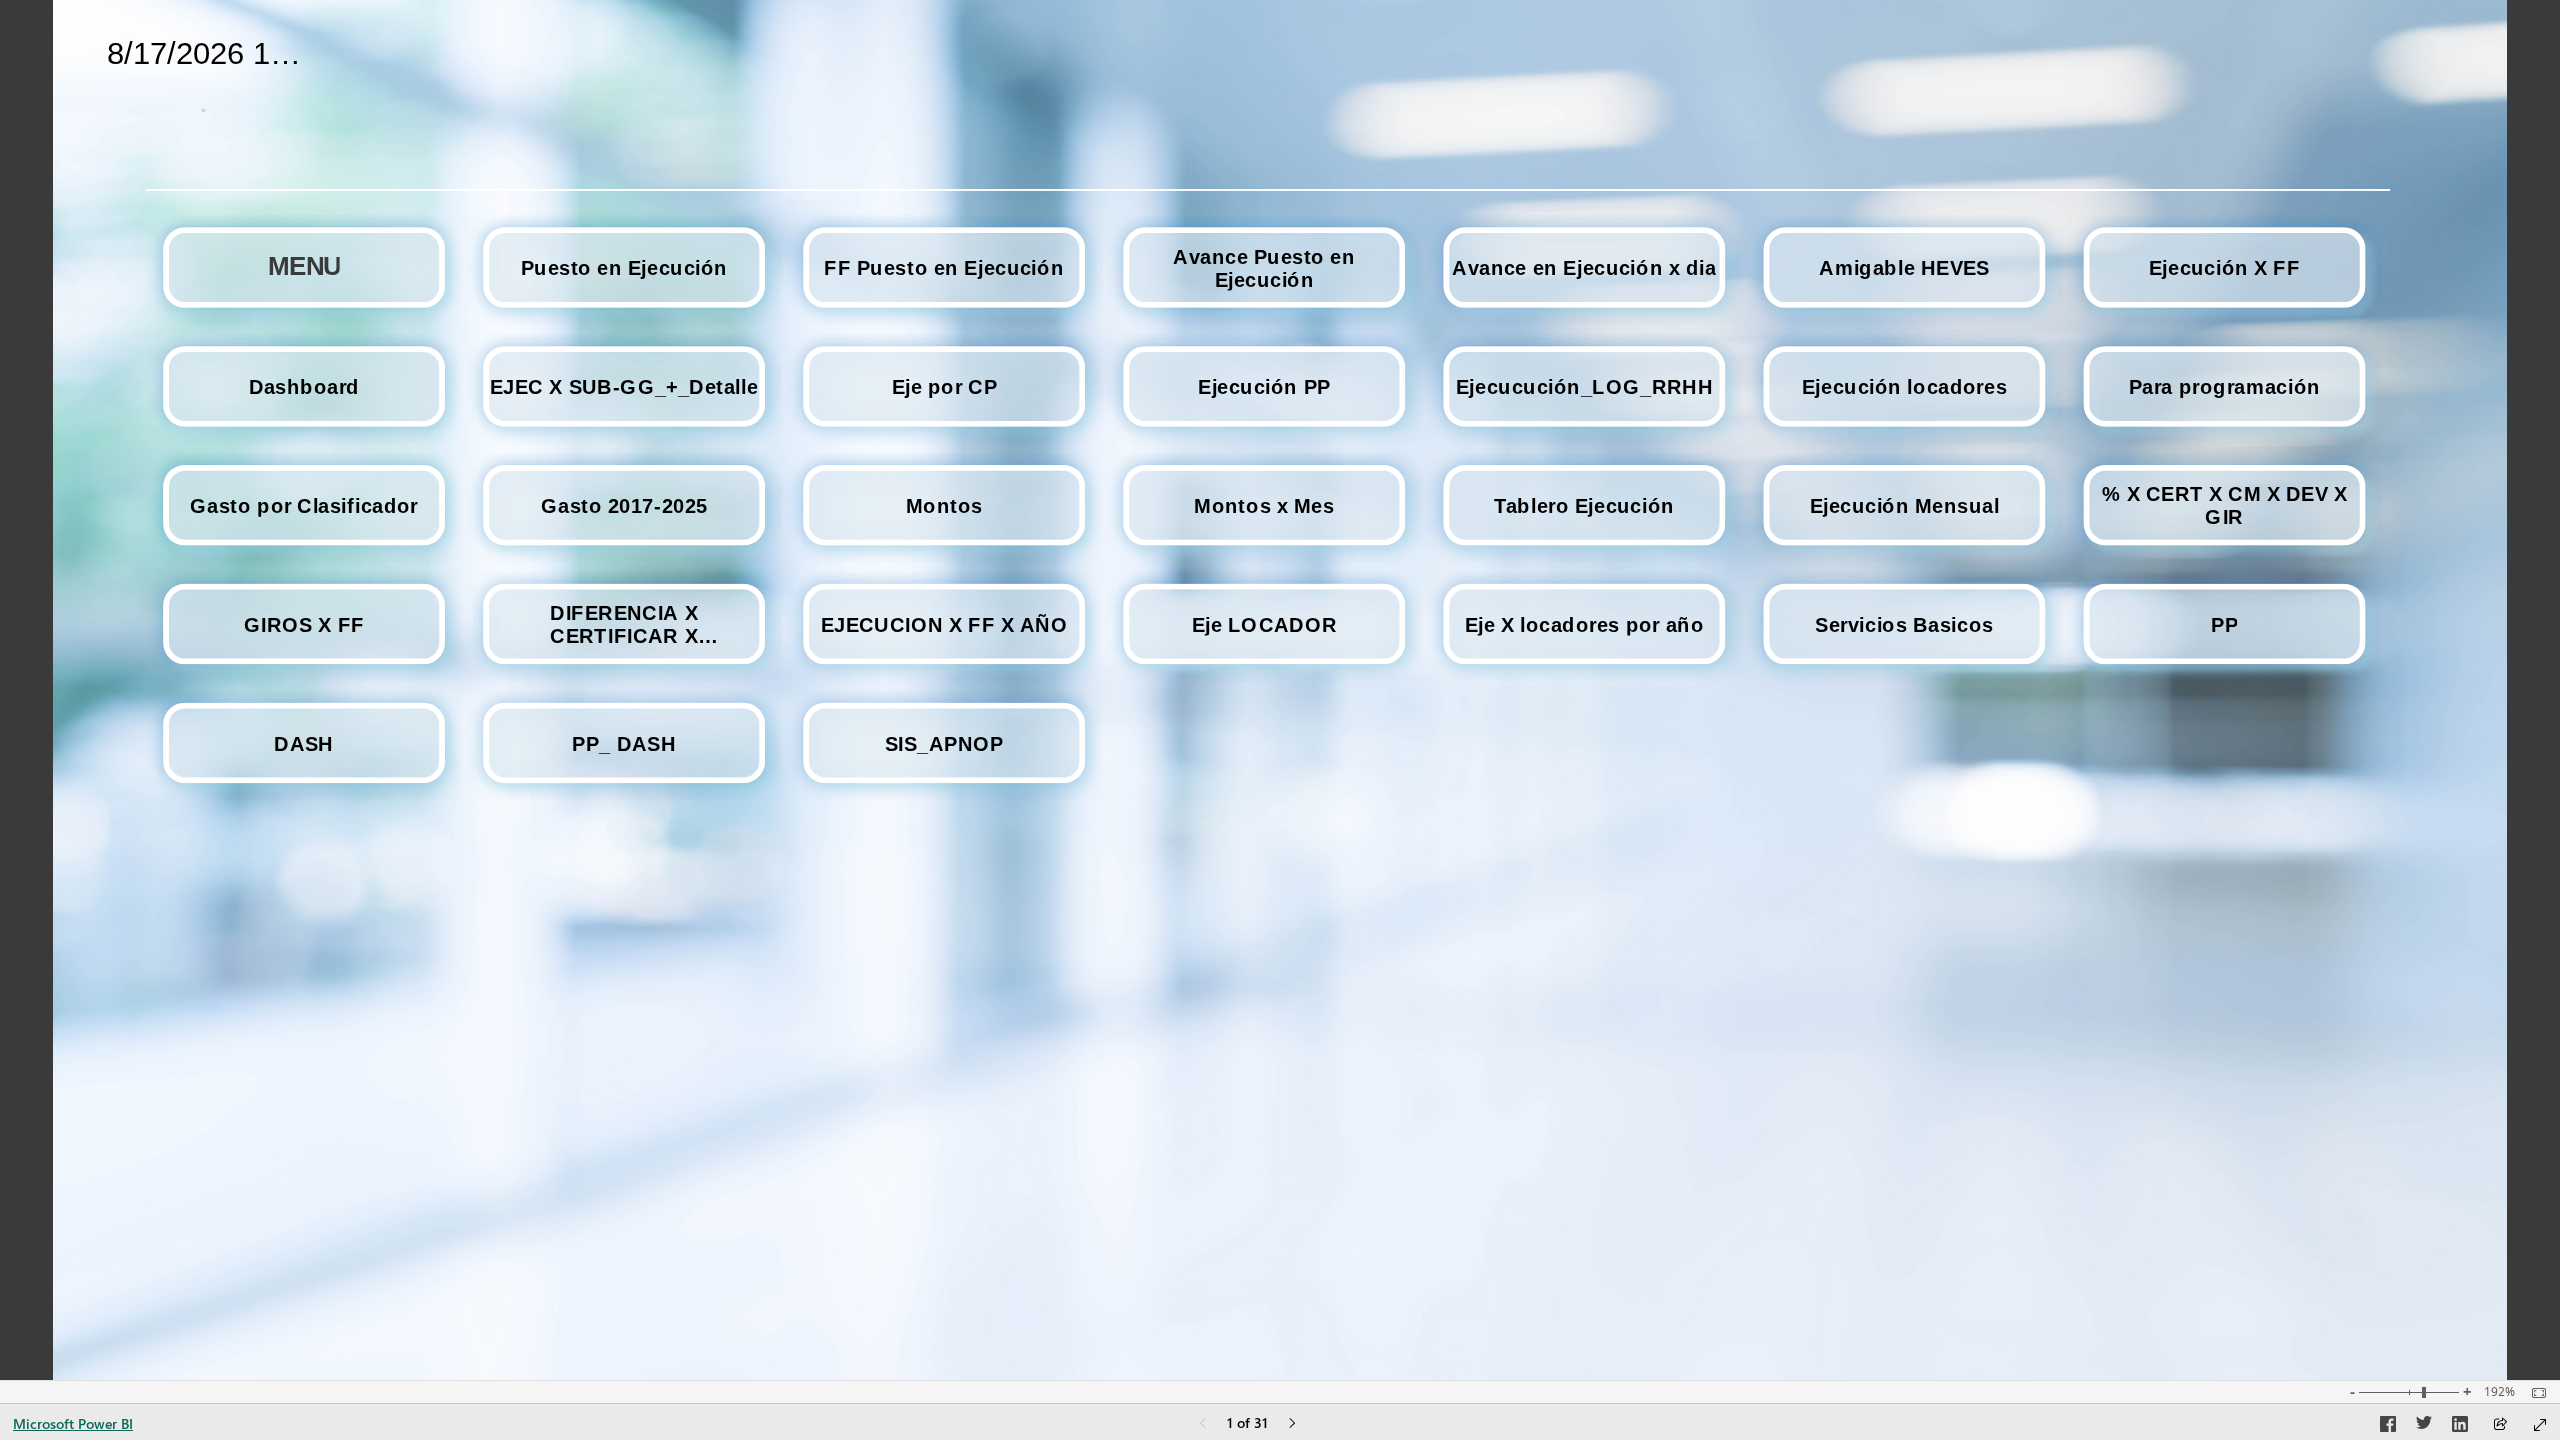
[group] (204, 72)
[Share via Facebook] (2388, 1427)
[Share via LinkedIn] (2460, 1427)
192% (2499, 1392)
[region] (1279, 690)
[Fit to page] (2534, 1393)
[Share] (2500, 1425)
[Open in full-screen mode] (2540, 1425)
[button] (304, 267)
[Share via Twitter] (2424, 1427)
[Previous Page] (1203, 1424)
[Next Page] (1292, 1424)
